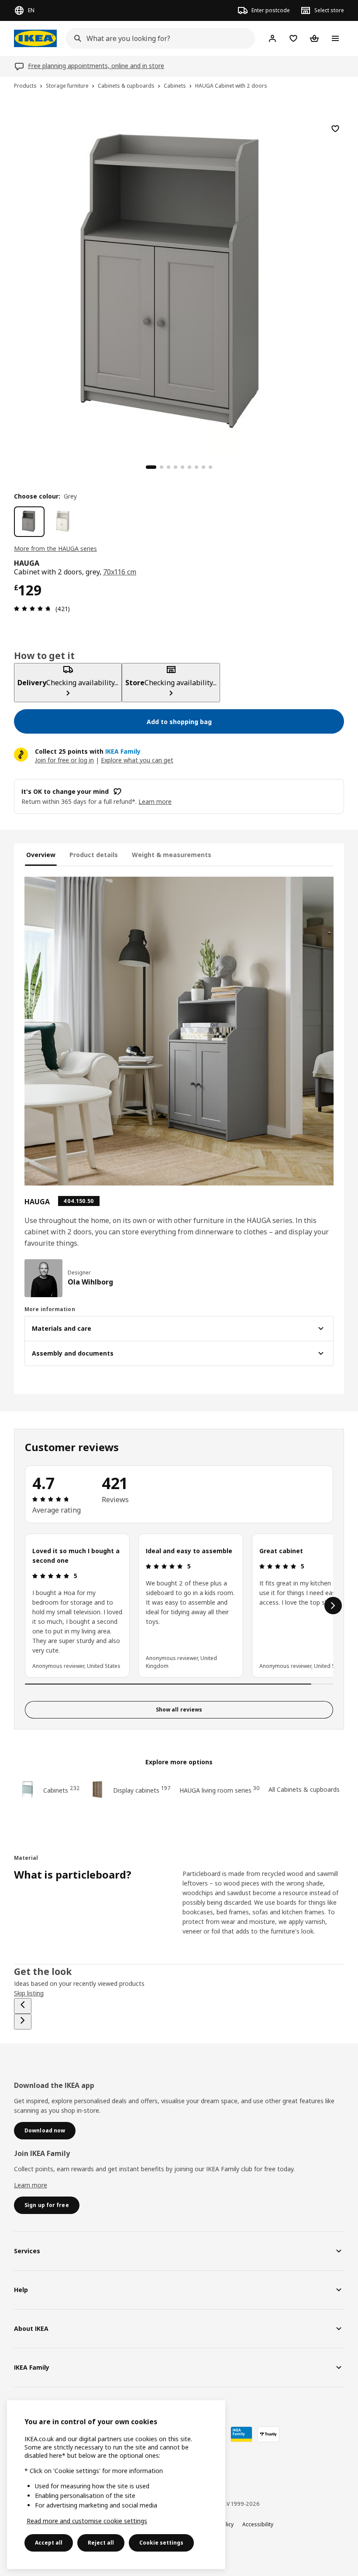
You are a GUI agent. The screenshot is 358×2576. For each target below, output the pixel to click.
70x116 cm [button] (120, 572)
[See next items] (333, 1606)
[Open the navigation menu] (335, 38)
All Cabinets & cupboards (304, 1789)
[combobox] (158, 38)
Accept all (49, 2543)
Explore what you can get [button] (137, 760)
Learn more (31, 2185)
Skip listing (29, 1993)
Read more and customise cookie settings (87, 2521)
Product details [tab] (94, 855)
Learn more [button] (155, 801)
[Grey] (29, 522)
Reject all (101, 2543)
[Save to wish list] (335, 129)
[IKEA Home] (35, 38)
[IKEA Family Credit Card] (241, 2434)
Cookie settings (161, 2543)
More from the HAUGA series (55, 548)
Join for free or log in (64, 760)
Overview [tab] (41, 855)
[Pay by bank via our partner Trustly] (268, 2434)
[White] (63, 522)
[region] (179, 284)
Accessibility (258, 2524)
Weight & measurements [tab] (172, 855)
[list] (179, 1606)
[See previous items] (23, 2006)
